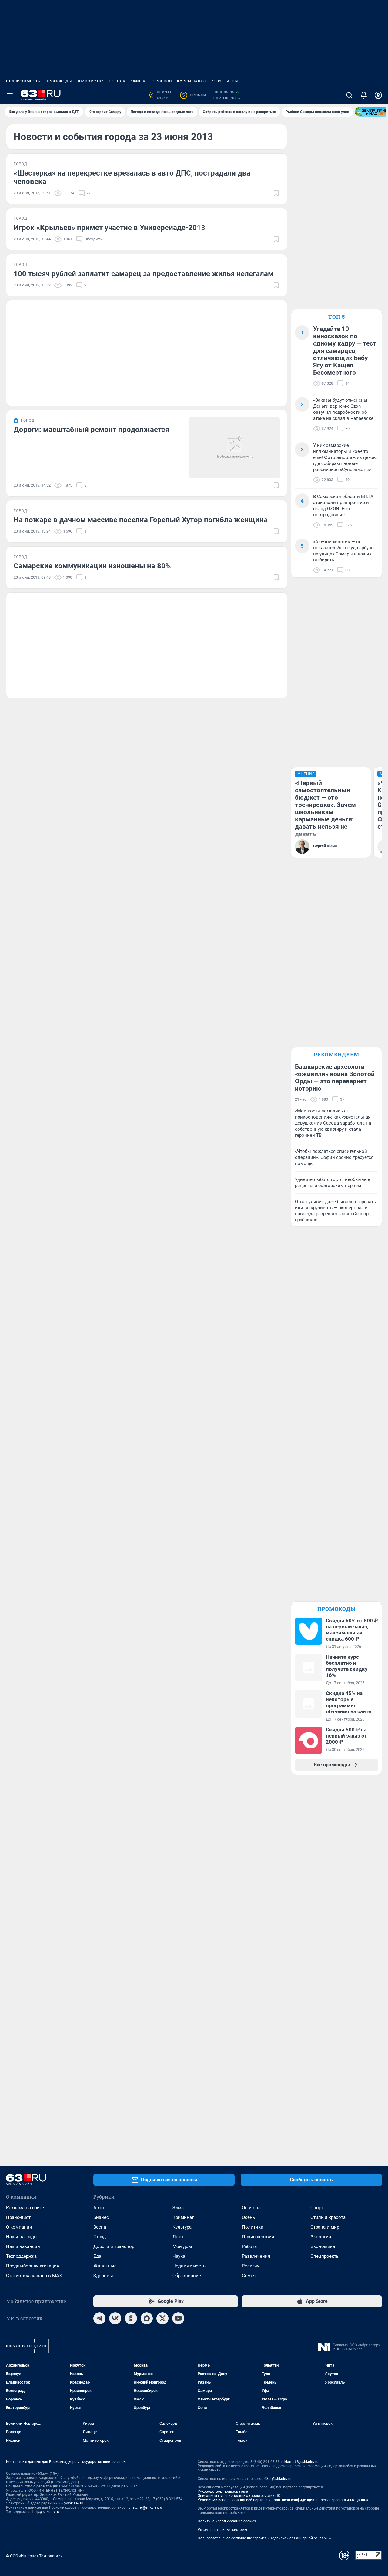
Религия (251, 2266)
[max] (147, 2318)
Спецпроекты (325, 2256)
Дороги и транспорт (115, 2246)
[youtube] (178, 2318)
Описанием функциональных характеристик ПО (239, 2496)
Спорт (317, 2208)
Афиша (138, 81)
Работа (249, 2246)
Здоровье (104, 2276)
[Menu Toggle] (10, 95)
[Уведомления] (364, 95)
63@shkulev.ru (71, 2503)
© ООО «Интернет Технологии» (34, 2556)
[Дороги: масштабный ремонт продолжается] (234, 448)
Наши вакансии (23, 2246)
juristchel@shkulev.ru (145, 2507)
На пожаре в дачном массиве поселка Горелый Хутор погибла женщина (141, 520)
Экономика (323, 2246)
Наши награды (22, 2237)
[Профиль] (378, 95)
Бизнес (101, 2217)
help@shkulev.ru (46, 2512)
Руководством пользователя (223, 2491)
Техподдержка (21, 2256)
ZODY (216, 81)
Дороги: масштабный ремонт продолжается (91, 430)
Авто (99, 2208)
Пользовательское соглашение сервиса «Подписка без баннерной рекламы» (264, 2538)
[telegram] (99, 2318)
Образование (187, 2276)
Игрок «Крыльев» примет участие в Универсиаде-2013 (109, 228)
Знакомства (90, 81)
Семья (249, 2276)
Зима (178, 2208)
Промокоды (59, 81)
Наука (179, 2256)
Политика (253, 2227)
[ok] (131, 2318)
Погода (117, 81)
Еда (97, 2256)
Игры (232, 81)
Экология (321, 2237)
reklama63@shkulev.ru (300, 2462)
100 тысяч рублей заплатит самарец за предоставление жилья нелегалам (144, 274)
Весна (100, 2227)
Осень (248, 2217)
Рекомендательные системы (222, 2530)
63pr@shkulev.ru (278, 2479)
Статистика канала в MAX (34, 2276)
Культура (182, 2227)
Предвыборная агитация (33, 2266)
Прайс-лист (18, 2217)
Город (100, 2237)
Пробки (194, 95)
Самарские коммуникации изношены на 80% (92, 566)
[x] (162, 2318)
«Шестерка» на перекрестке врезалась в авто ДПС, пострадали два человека (132, 177)
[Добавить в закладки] (276, 193)
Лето (178, 2237)
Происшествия (258, 2237)
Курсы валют (192, 81)
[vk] (115, 2318)
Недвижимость (23, 81)
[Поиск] (349, 95)
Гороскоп (161, 81)
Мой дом (182, 2246)
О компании (19, 2227)
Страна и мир (325, 2227)
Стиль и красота (328, 2217)
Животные (105, 2266)
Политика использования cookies (227, 2521)
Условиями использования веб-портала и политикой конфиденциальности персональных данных (283, 2500)
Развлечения (256, 2256)
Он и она (251, 2208)
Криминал (184, 2217)
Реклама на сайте (25, 2208)
